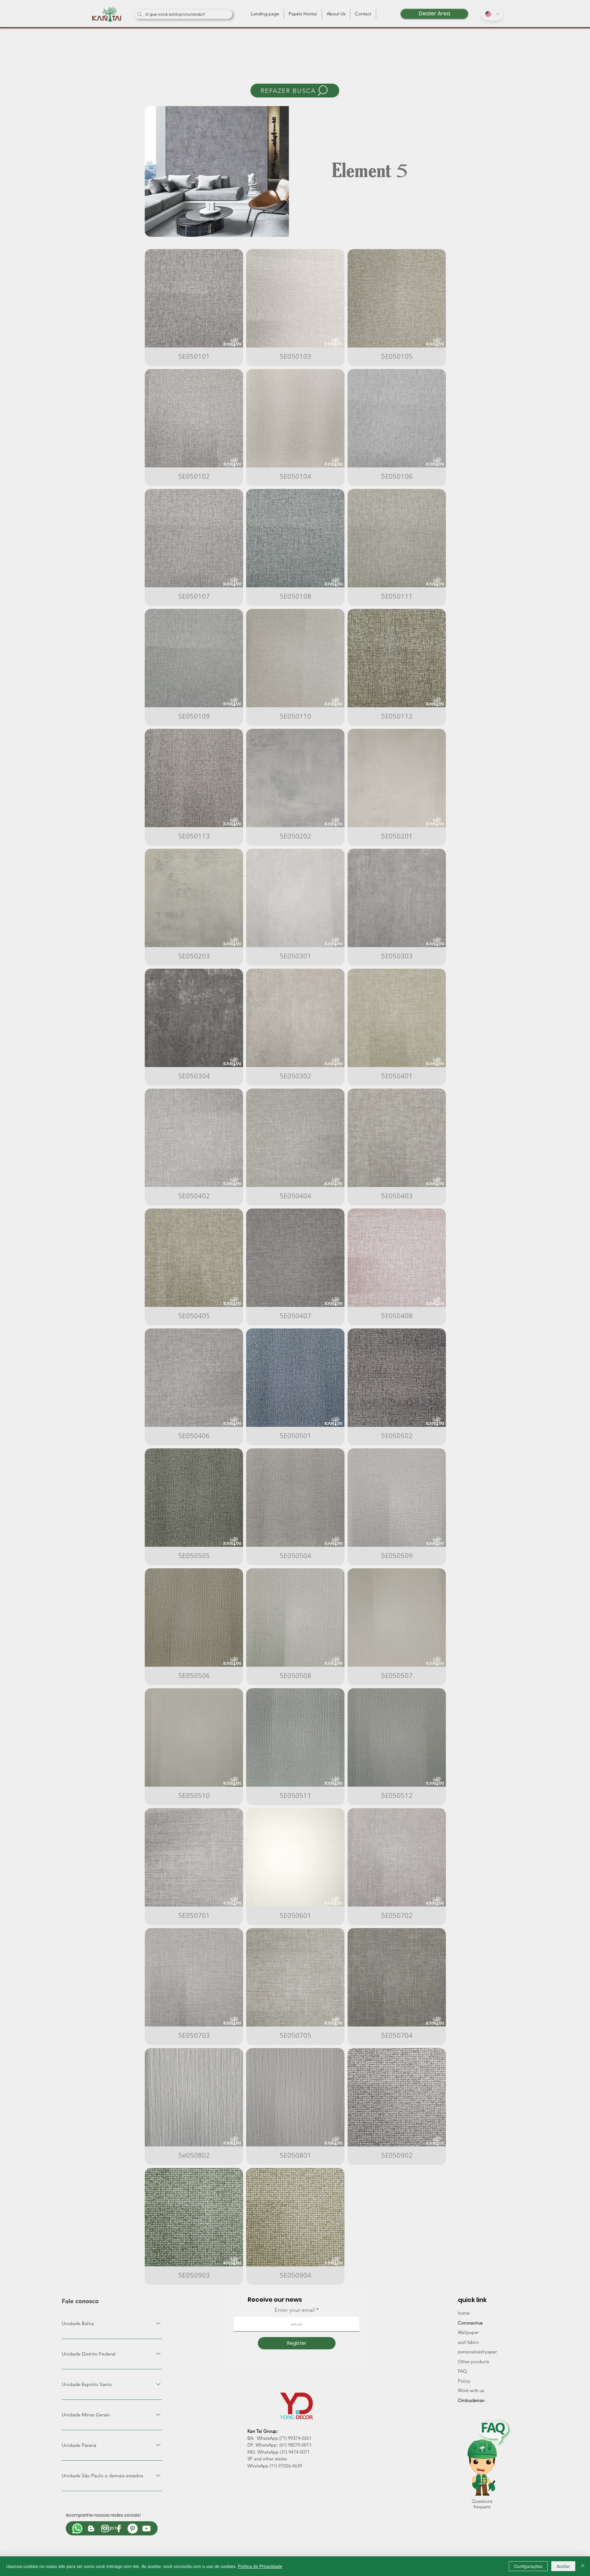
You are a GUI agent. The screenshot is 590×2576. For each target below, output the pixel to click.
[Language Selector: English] (492, 14)
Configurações (528, 2566)
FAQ (462, 2371)
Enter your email (295, 2310)
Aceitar (563, 2566)
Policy (464, 2381)
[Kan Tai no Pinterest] (133, 2528)
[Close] (583, 2566)
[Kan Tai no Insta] (105, 2528)
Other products (473, 2362)
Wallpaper (468, 2332)
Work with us (471, 2390)
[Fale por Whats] (77, 2528)
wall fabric (468, 2342)
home (464, 2313)
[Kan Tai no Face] (119, 2528)
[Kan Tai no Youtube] (146, 2528)
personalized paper (477, 2352)
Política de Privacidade (260, 2566)
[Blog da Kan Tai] (91, 2528)
